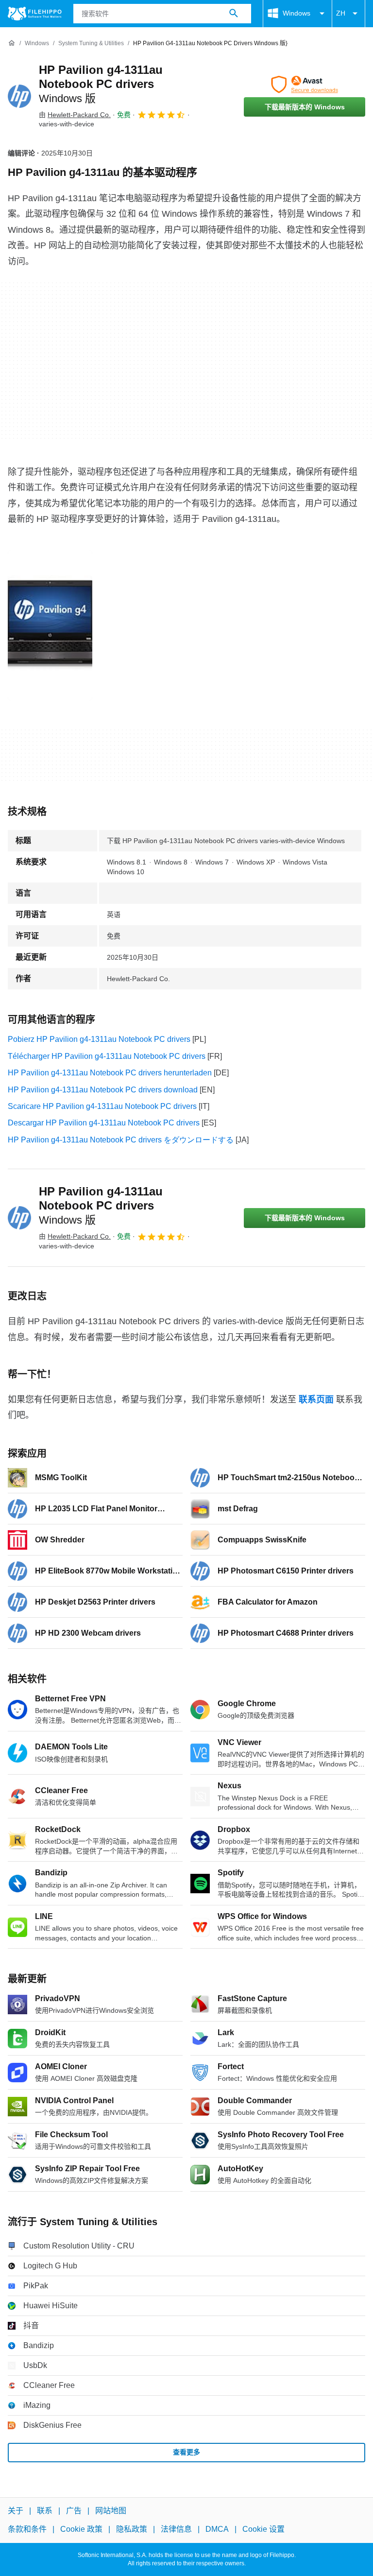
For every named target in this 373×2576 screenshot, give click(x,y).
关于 (16, 2511)
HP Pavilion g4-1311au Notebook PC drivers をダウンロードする (121, 1140)
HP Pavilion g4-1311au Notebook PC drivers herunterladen (110, 1073)
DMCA (217, 2530)
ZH (341, 13)
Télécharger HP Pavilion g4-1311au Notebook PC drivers (107, 1056)
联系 (45, 2511)
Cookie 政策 (81, 2530)
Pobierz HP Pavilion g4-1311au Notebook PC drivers (99, 1039)
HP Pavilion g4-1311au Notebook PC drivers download (103, 1090)
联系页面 (316, 1400)
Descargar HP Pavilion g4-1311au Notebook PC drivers (104, 1123)
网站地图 (111, 2511)
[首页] (12, 43)
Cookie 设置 (263, 2530)
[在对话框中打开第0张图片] (50, 625)
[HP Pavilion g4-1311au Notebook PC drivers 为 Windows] (19, 96)
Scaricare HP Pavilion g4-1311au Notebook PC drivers (102, 1106)
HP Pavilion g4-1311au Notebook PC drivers (101, 84)
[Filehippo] (35, 14)
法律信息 (176, 2530)
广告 (74, 2511)
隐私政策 (132, 2530)
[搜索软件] (234, 14)
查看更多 (186, 2452)
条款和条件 (27, 2530)
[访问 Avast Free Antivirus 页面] (305, 85)
